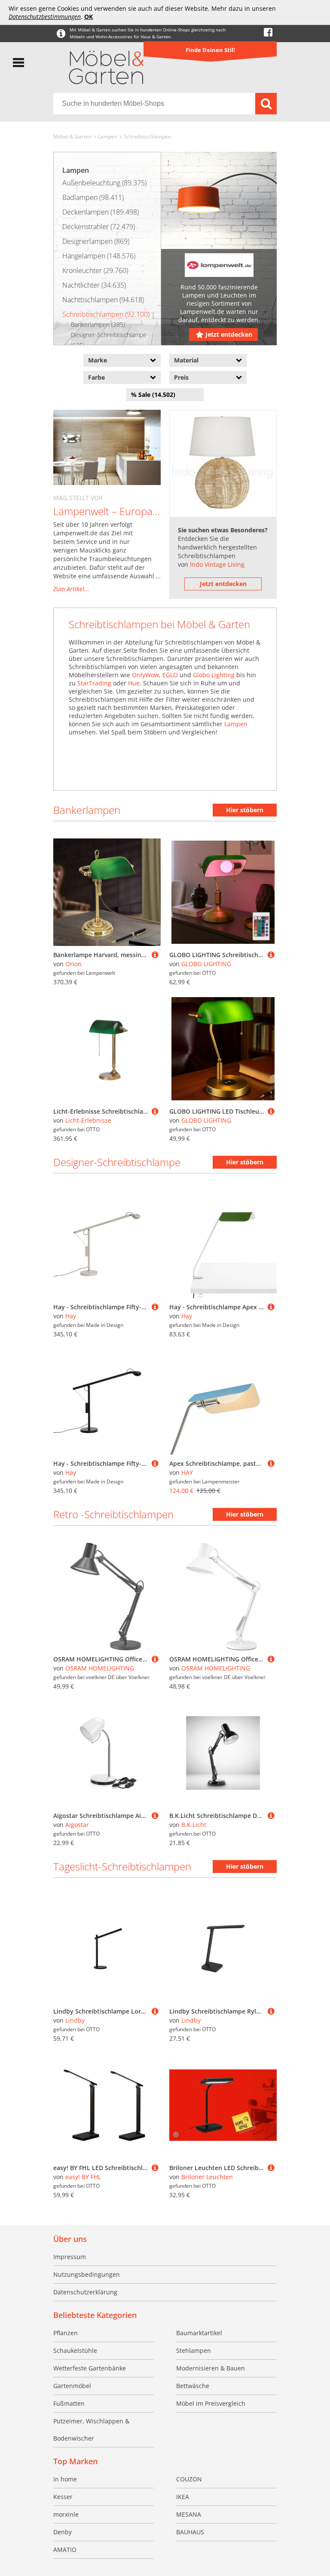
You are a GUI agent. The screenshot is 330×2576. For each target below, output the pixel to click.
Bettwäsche (193, 2386)
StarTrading (94, 683)
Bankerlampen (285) (98, 324)
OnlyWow (145, 675)
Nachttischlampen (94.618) (103, 300)
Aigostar (77, 1825)
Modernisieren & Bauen (211, 2368)
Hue (134, 683)
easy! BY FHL (83, 2177)
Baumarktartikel (199, 2333)
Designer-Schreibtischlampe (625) (109, 340)
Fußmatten (69, 2403)
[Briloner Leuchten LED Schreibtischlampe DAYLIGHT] (271, 2168)
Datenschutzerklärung (85, 2292)
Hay (71, 1316)
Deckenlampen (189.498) (101, 212)
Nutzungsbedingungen (87, 2274)
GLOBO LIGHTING (206, 964)
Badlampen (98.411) (93, 197)
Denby (63, 2532)
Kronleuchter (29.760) (95, 270)
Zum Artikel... (71, 589)
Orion (73, 964)
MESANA (189, 2514)
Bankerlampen (87, 810)
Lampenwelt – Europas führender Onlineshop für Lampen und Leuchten (107, 511)
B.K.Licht (194, 1825)
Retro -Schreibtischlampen (113, 1514)
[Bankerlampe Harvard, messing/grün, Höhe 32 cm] (155, 955)
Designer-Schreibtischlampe (117, 1162)
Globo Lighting (214, 675)
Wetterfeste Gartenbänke (90, 2368)
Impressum (70, 2257)
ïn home (65, 2479)
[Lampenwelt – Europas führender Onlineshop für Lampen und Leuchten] (107, 447)
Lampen (108, 137)
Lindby (75, 2020)
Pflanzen (66, 2333)
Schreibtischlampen (147, 137)
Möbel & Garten (72, 137)
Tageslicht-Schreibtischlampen (122, 1866)
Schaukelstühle (75, 2350)
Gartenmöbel (72, 2386)
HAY (187, 1472)
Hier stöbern (245, 810)
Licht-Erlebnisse (88, 1120)
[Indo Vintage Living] (223, 464)
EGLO (170, 675)
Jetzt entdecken (229, 334)
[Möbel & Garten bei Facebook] (268, 32)
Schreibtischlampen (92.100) (106, 314)
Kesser (63, 2497)
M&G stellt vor (78, 498)
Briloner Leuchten (207, 2177)
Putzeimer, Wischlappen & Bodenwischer (91, 2430)
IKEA (183, 2497)
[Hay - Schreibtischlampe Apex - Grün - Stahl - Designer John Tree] (271, 1307)
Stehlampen (194, 2350)
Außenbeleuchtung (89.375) (104, 183)
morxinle (66, 2514)
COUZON (189, 2479)
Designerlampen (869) (96, 241)
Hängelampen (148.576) (99, 256)
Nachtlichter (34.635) (94, 285)
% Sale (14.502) (153, 395)
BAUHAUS (190, 2532)
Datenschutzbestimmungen (45, 17)
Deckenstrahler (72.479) (99, 227)
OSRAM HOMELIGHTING (100, 1668)
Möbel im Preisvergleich (211, 2403)
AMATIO (65, 2550)
